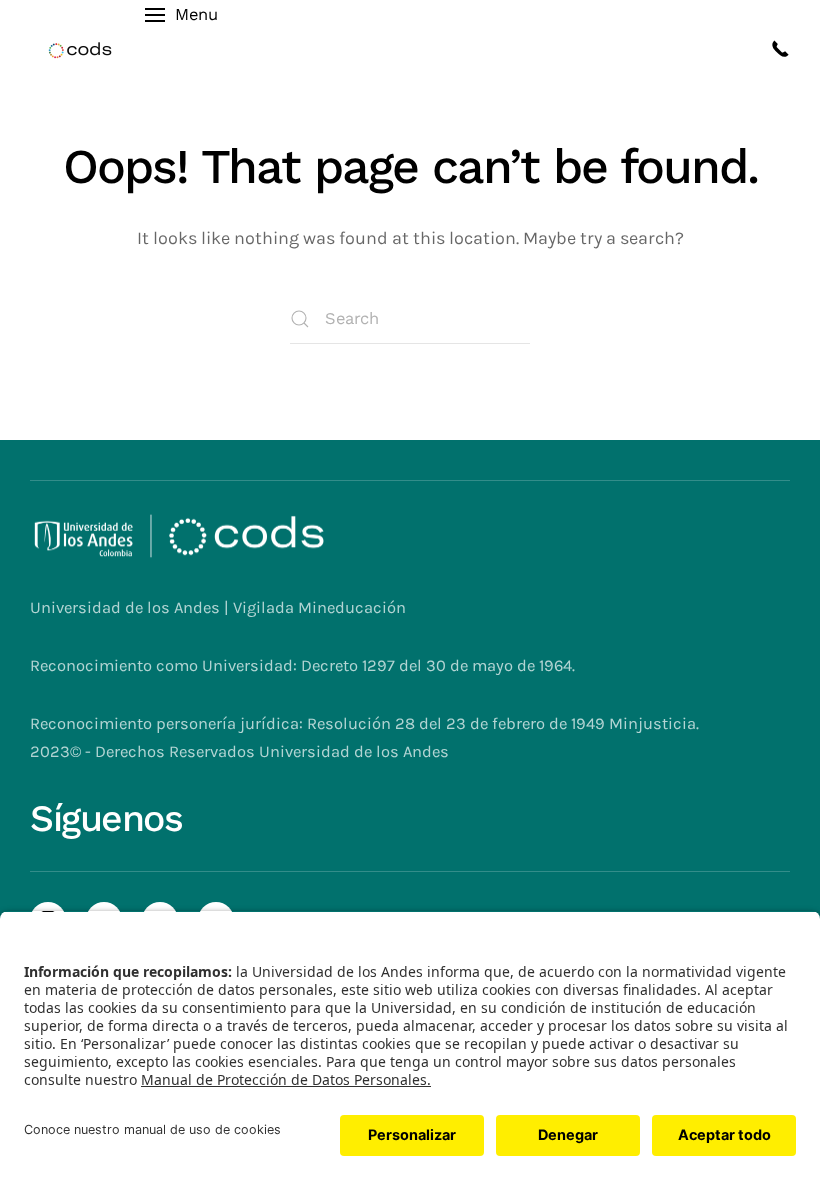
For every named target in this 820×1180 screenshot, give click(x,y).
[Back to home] (80, 50)
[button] (181, 50)
